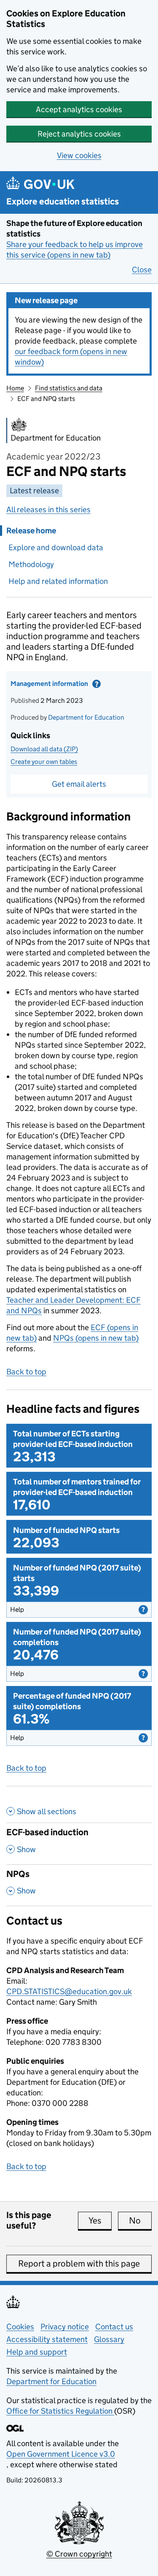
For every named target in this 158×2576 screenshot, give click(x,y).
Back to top (26, 1372)
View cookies (79, 155)
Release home (31, 531)
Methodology (31, 564)
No (140, 2221)
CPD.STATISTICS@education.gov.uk (69, 1991)
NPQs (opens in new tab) (96, 1338)
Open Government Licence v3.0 (61, 2454)
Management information (67, 686)
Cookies (20, 2327)
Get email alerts (79, 784)
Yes (100, 2221)
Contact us (114, 2327)
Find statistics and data (69, 388)
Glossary (109, 2339)
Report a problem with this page (79, 2264)
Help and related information (58, 581)
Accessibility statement (47, 2339)
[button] (79, 1610)
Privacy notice (65, 2327)
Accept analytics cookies (79, 109)
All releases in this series (48, 510)
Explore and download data (56, 547)
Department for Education (86, 717)
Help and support (37, 2352)
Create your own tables (44, 762)
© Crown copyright (79, 2554)
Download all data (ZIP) (44, 749)
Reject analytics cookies (79, 134)
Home (15, 388)
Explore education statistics (63, 202)
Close (142, 270)
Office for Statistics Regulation (60, 2411)
